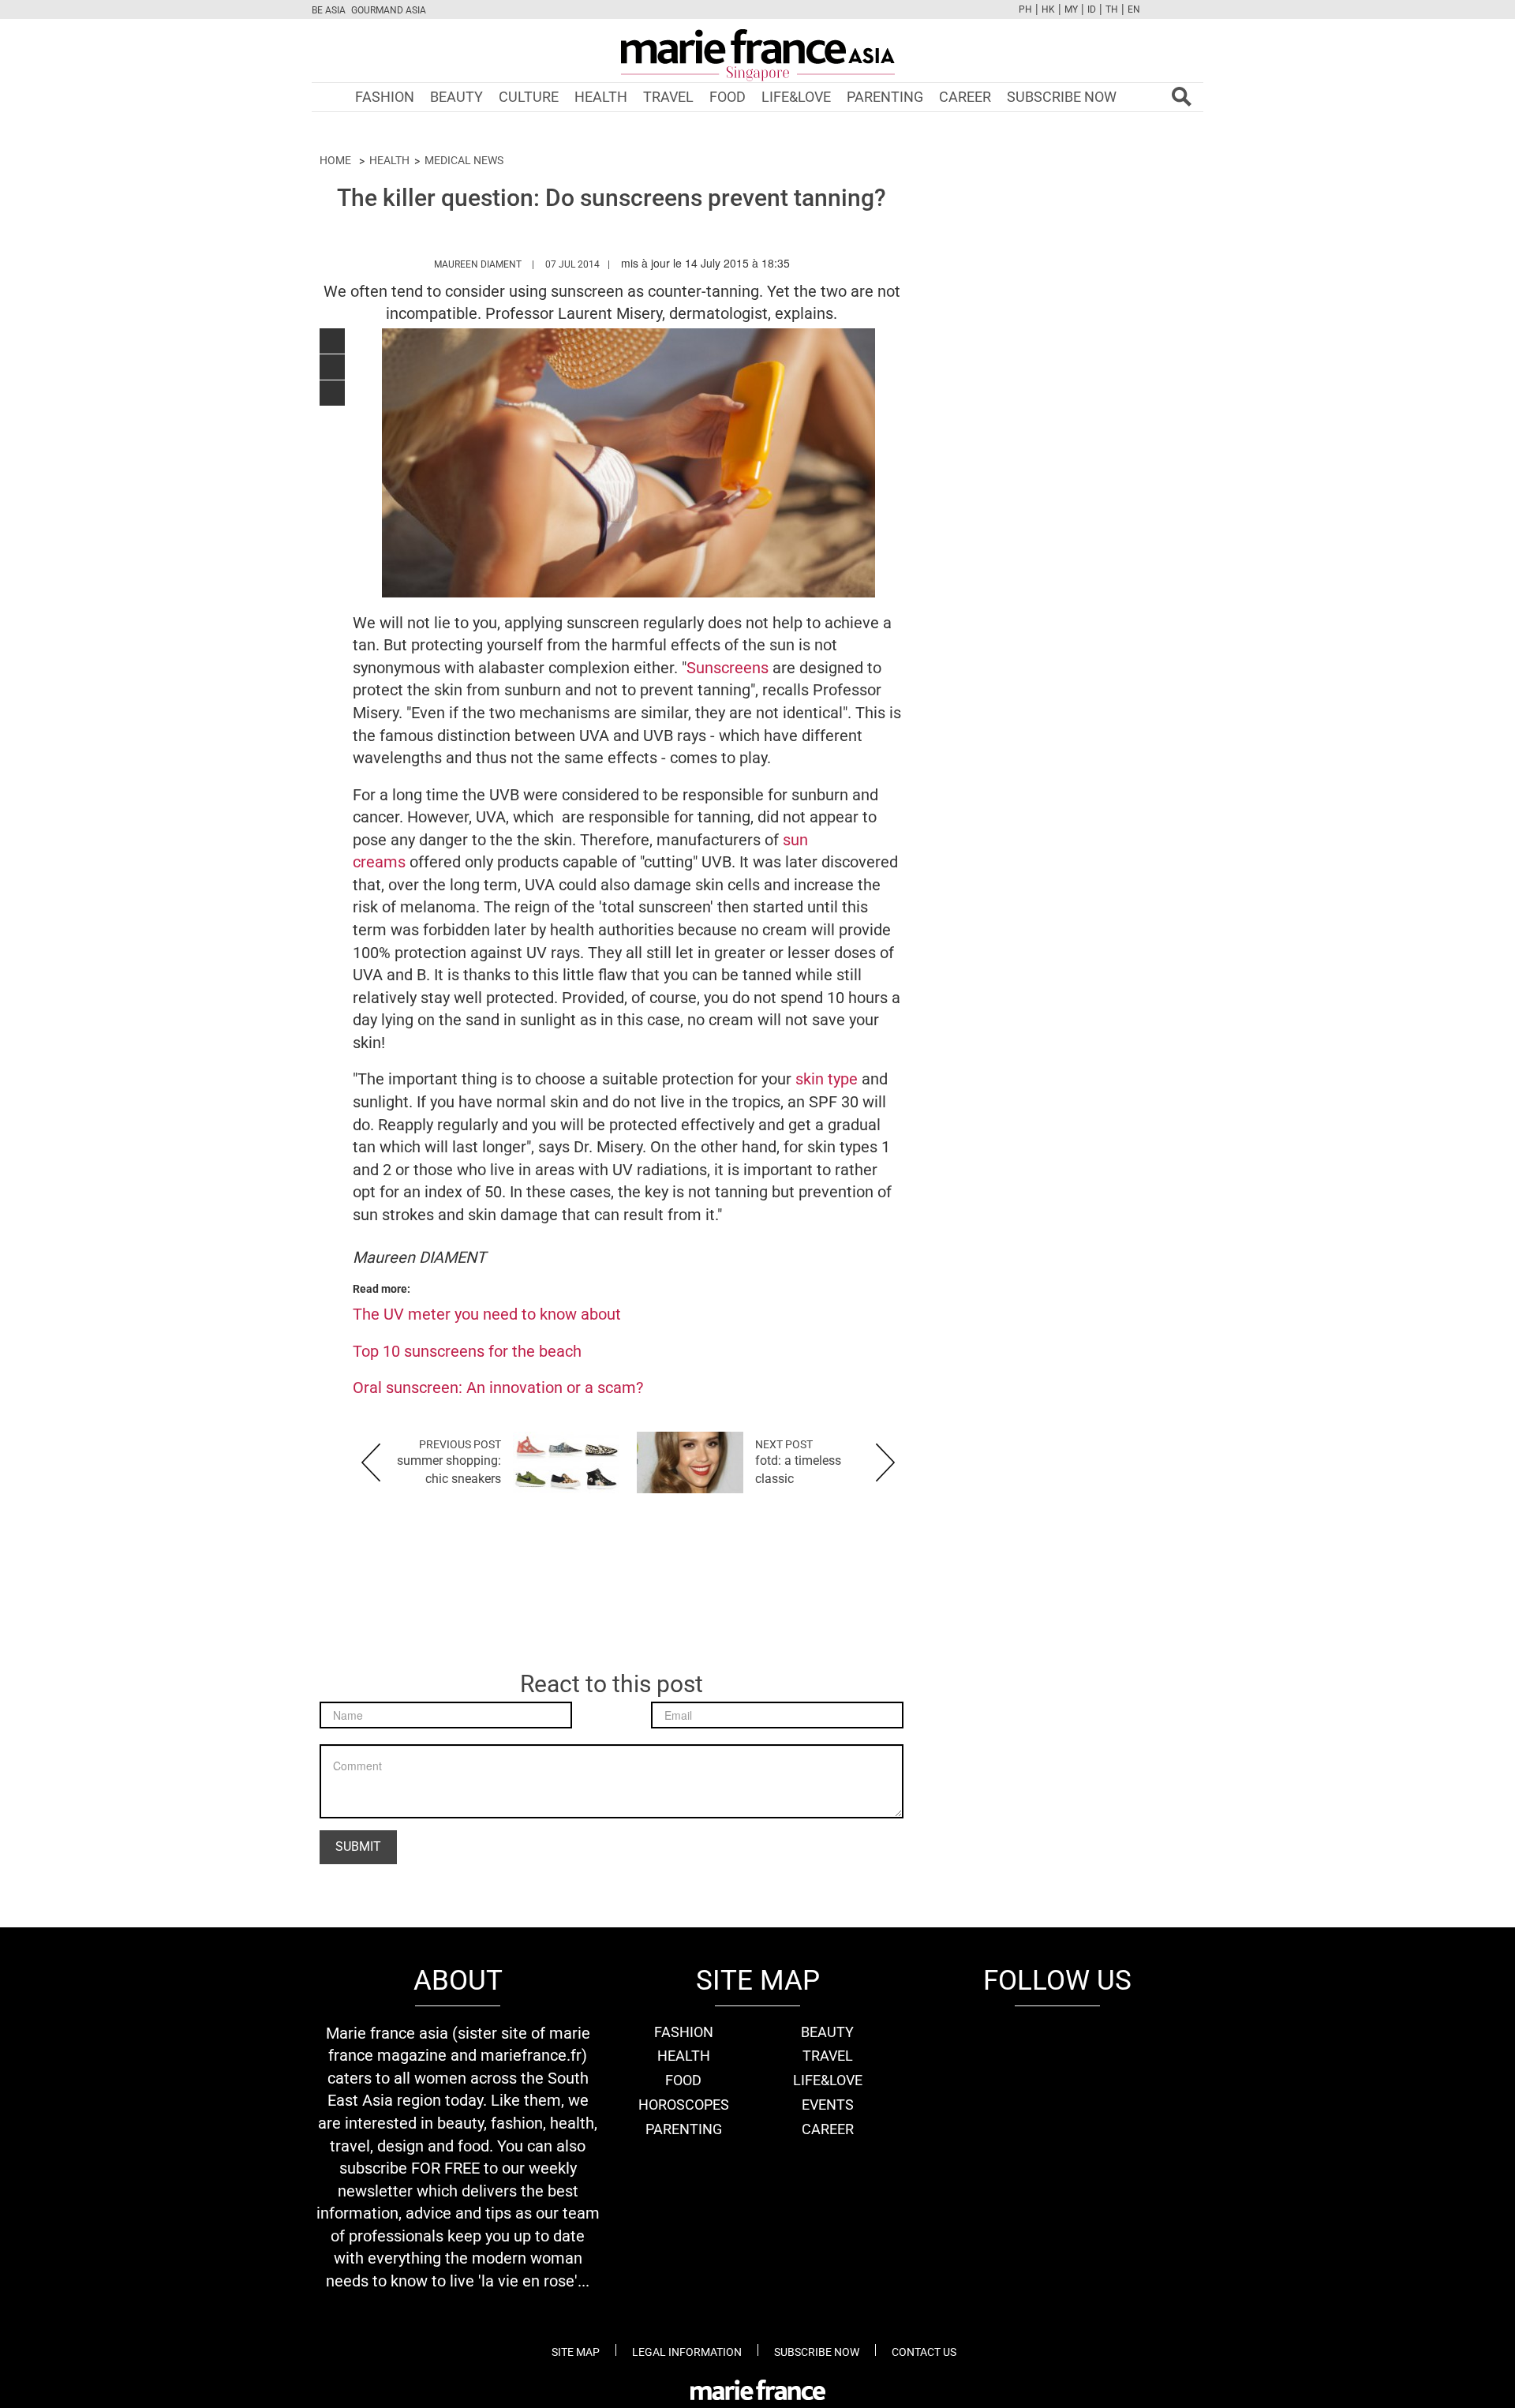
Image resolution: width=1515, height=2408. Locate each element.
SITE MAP (576, 2352)
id (1092, 9)
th (1112, 9)
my (1071, 9)
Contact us (924, 2352)
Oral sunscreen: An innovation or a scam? (498, 1388)
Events (828, 2105)
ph (1025, 9)
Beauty (456, 97)
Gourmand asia (389, 10)
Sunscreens (729, 668)
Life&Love (796, 97)
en (1134, 9)
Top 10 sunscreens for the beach (467, 1351)
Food (728, 97)
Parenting (885, 97)
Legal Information (687, 2352)
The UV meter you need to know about (487, 1314)
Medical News (464, 160)
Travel (668, 97)
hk (1048, 9)
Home (335, 160)
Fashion (385, 97)
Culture (529, 97)
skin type (825, 1079)
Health (601, 97)
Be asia (329, 10)
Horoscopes (684, 2105)
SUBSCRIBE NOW (1062, 97)
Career (965, 97)
